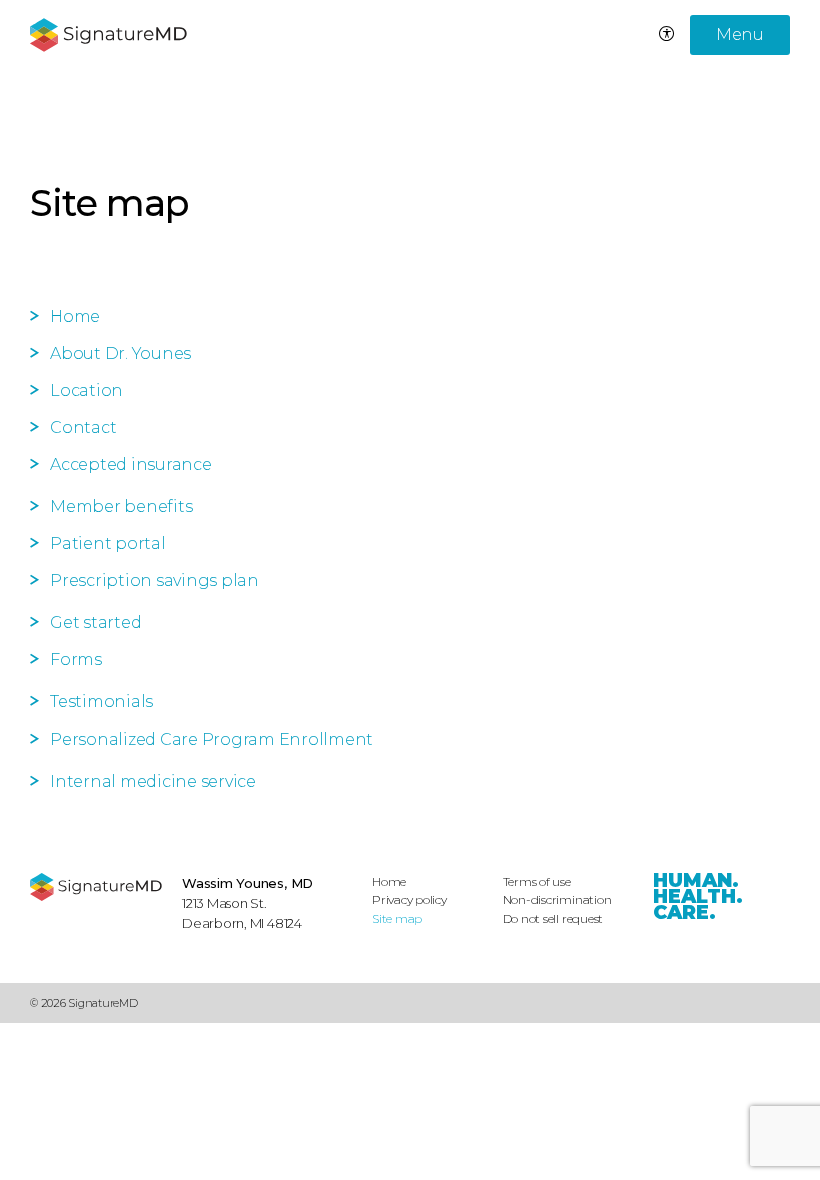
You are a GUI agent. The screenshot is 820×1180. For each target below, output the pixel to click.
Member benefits (121, 506)
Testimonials (101, 701)
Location (86, 390)
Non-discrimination (557, 899)
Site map (397, 918)
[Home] (96, 887)
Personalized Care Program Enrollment (211, 739)
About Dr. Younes (120, 353)
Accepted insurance (131, 464)
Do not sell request (553, 918)
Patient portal (108, 543)
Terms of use (537, 881)
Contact (83, 427)
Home (75, 316)
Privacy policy (409, 899)
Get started (95, 622)
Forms (76, 659)
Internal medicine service (153, 781)
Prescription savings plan (154, 580)
